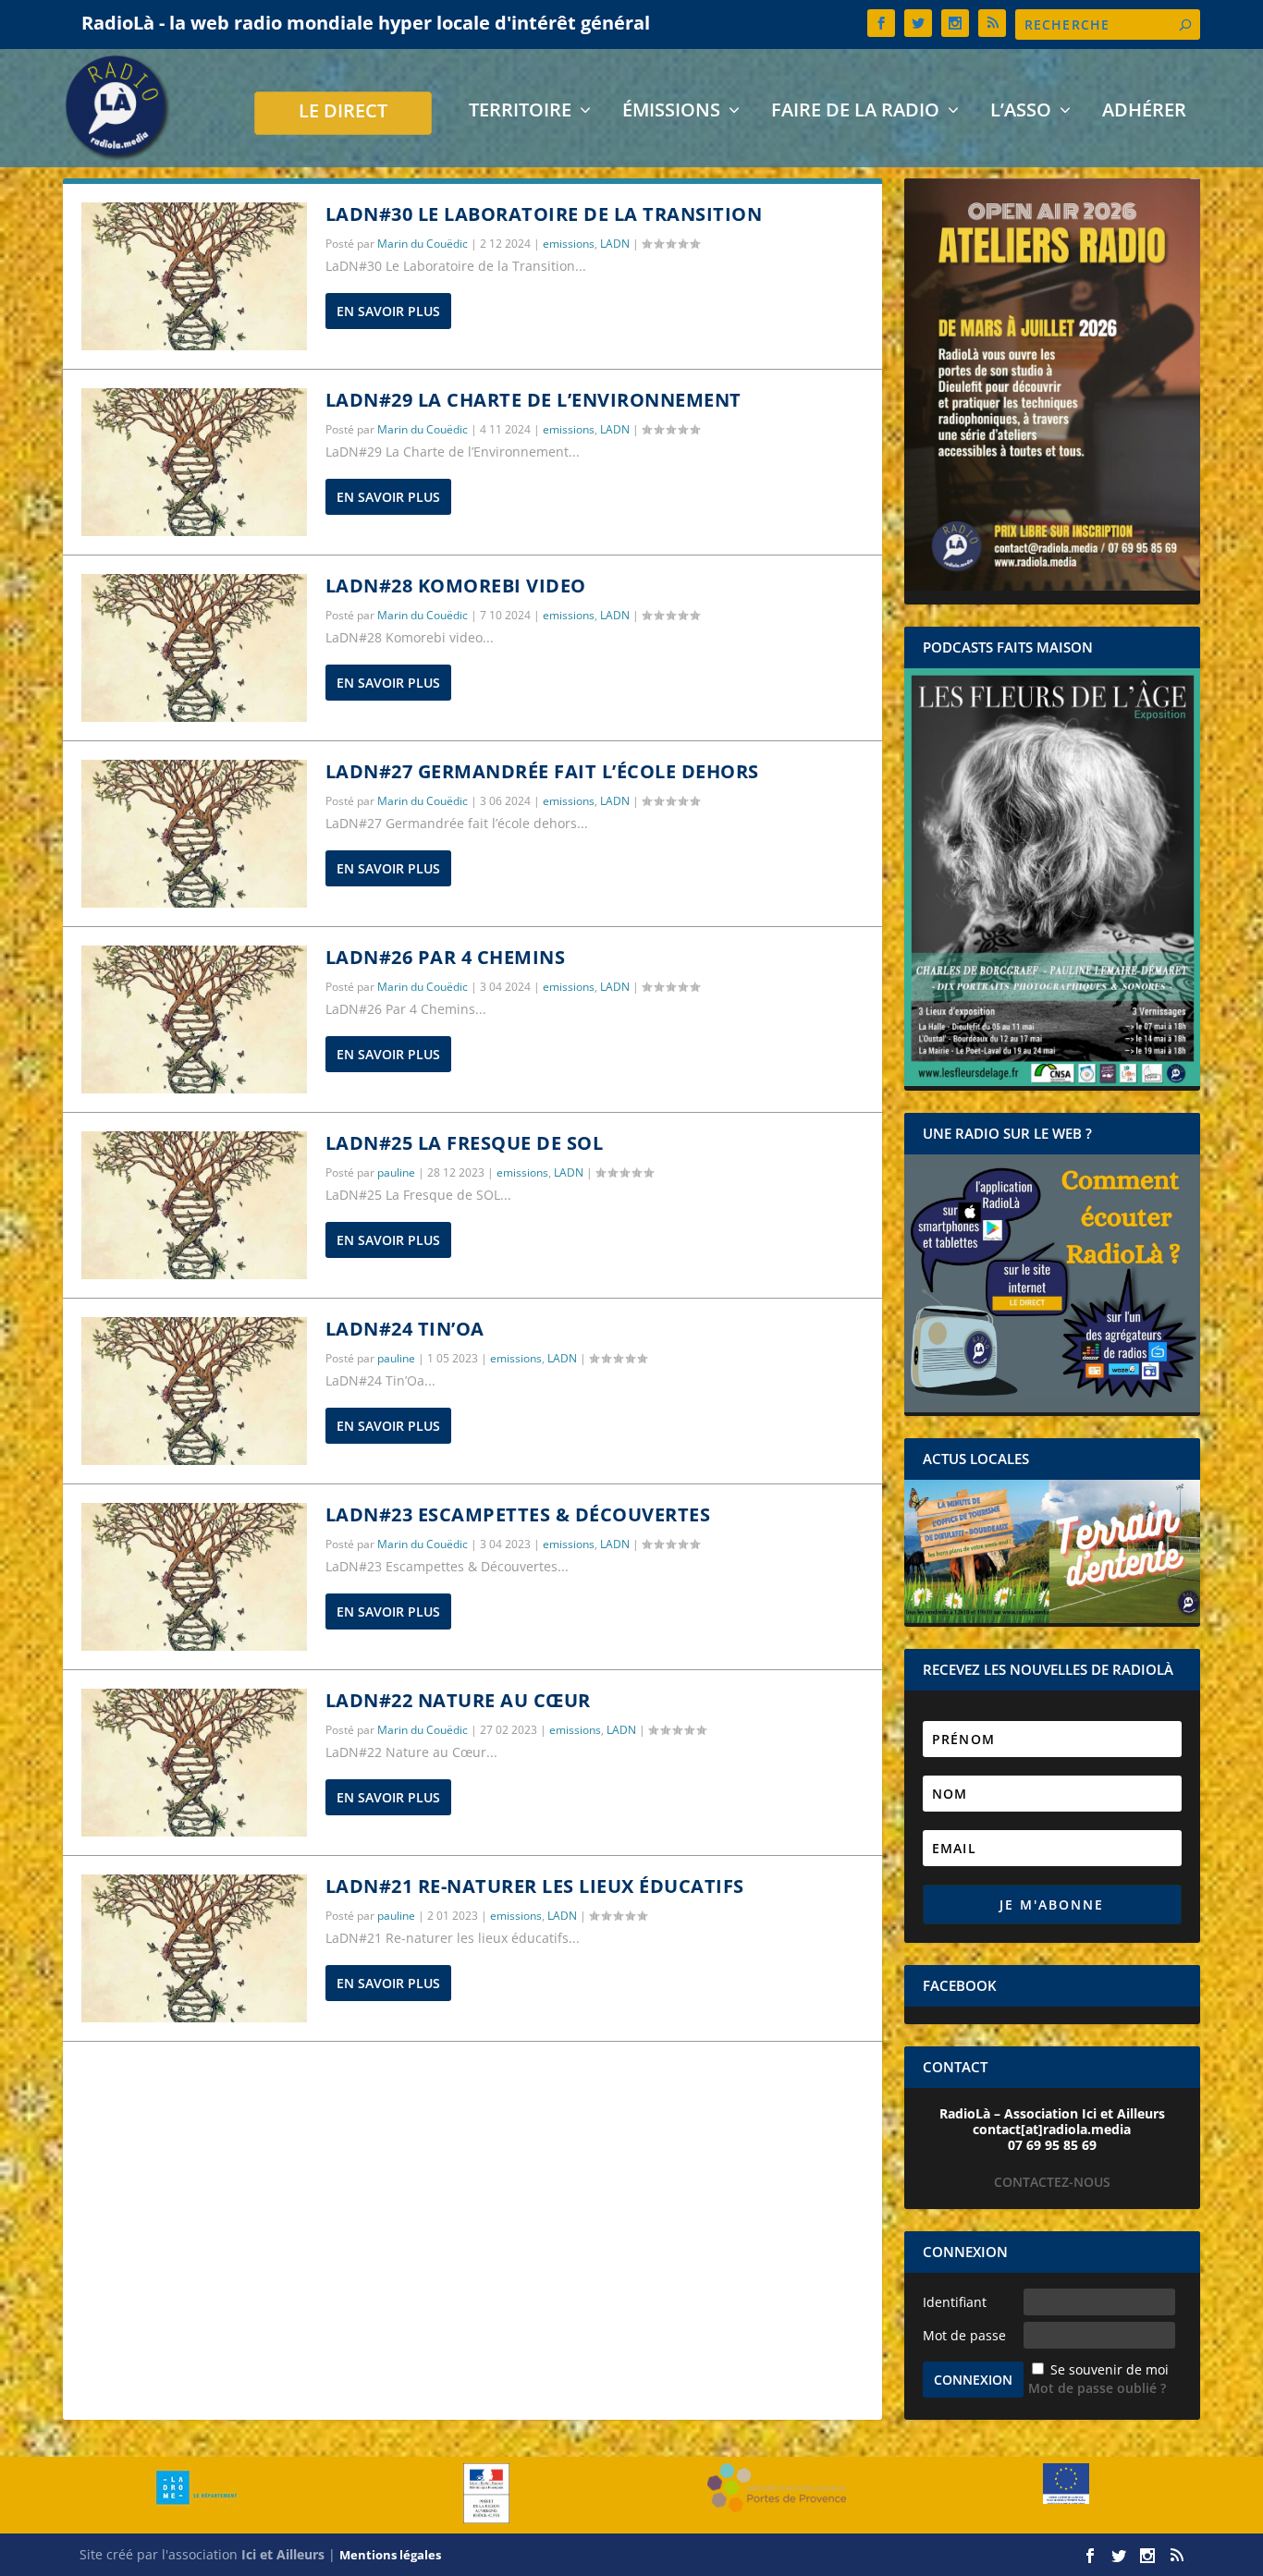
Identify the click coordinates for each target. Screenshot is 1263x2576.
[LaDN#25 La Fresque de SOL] (194, 1205)
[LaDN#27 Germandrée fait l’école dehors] (194, 834)
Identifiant (955, 2302)
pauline (396, 1172)
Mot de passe (964, 2335)
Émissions (671, 112)
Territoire (520, 112)
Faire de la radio (855, 112)
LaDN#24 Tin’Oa (405, 1329)
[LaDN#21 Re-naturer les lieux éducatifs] (194, 1948)
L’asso (1021, 112)
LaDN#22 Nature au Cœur (458, 1700)
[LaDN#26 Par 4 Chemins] (194, 1019)
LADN (615, 244)
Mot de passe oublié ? (1097, 2388)
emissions (569, 244)
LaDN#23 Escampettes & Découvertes (518, 1514)
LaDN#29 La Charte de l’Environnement (533, 400)
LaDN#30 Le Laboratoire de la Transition (544, 214)
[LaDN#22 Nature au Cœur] (194, 1763)
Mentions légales (390, 2555)
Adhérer (1144, 112)
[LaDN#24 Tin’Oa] (194, 1391)
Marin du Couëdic (423, 244)
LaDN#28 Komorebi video (456, 586)
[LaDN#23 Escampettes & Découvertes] (194, 1577)
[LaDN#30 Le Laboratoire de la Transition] (194, 276)
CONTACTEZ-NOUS (1052, 2182)
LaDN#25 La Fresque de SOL (465, 1143)
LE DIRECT (343, 113)
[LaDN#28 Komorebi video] (194, 648)
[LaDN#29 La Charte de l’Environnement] (194, 462)
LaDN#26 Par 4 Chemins (446, 957)
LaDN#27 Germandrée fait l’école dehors (542, 771)
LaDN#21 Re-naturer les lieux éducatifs (535, 1886)
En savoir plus (388, 311)
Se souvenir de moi (1110, 2369)
